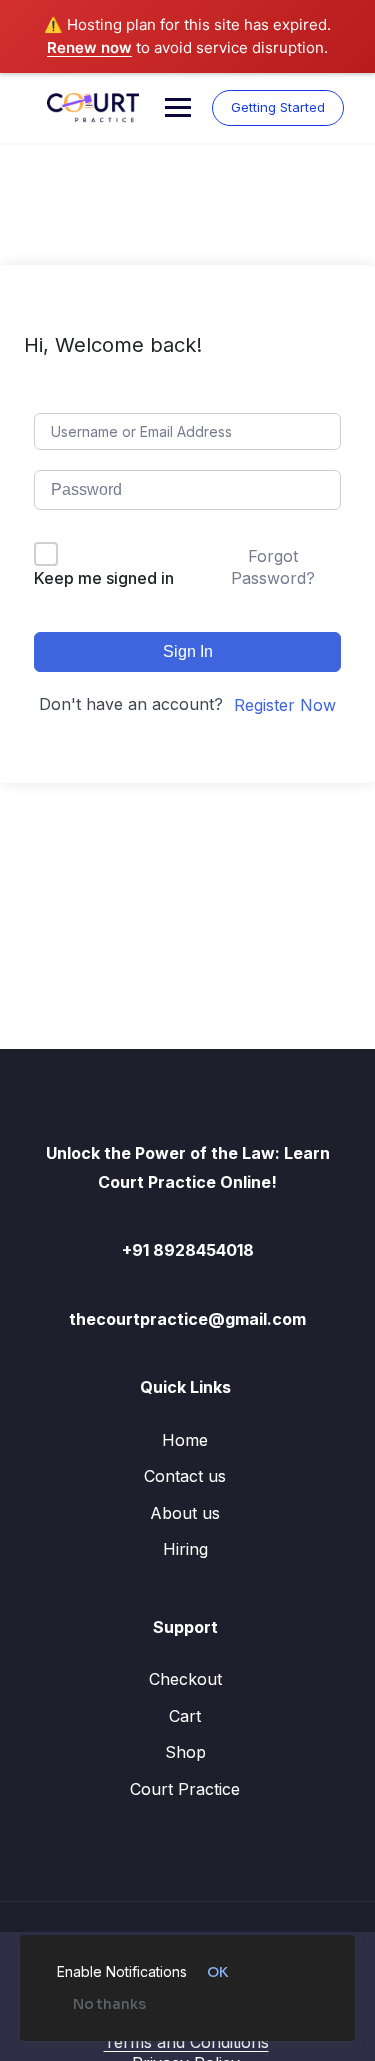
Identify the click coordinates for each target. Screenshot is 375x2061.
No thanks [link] (109, 2004)
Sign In (188, 651)
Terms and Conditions (186, 2042)
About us (185, 1513)
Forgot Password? (273, 567)
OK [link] (217, 1972)
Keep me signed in (104, 578)
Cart (185, 1716)
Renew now (89, 47)
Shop (185, 1752)
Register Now (285, 705)
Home (185, 1440)
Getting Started (278, 107)
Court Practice (185, 1789)
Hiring (185, 1549)
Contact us (185, 1476)
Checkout (185, 1679)
